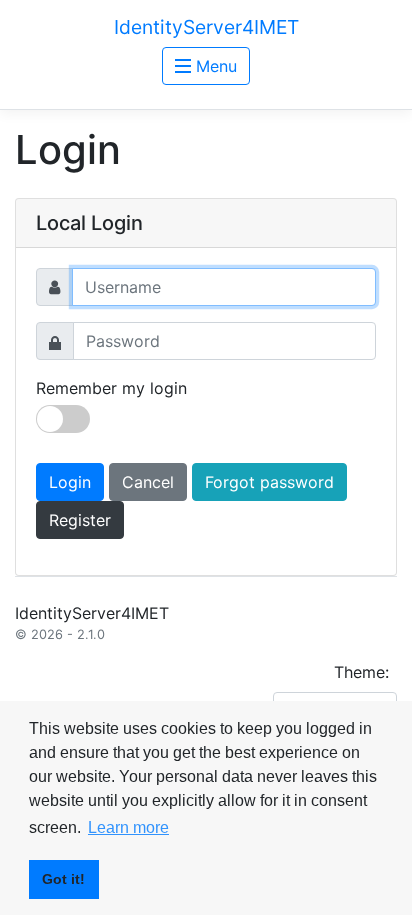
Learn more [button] (128, 827)
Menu (214, 66)
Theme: (361, 672)
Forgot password (269, 482)
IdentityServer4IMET (206, 27)
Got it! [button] (63, 879)
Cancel (148, 482)
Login (70, 482)
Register (80, 520)
